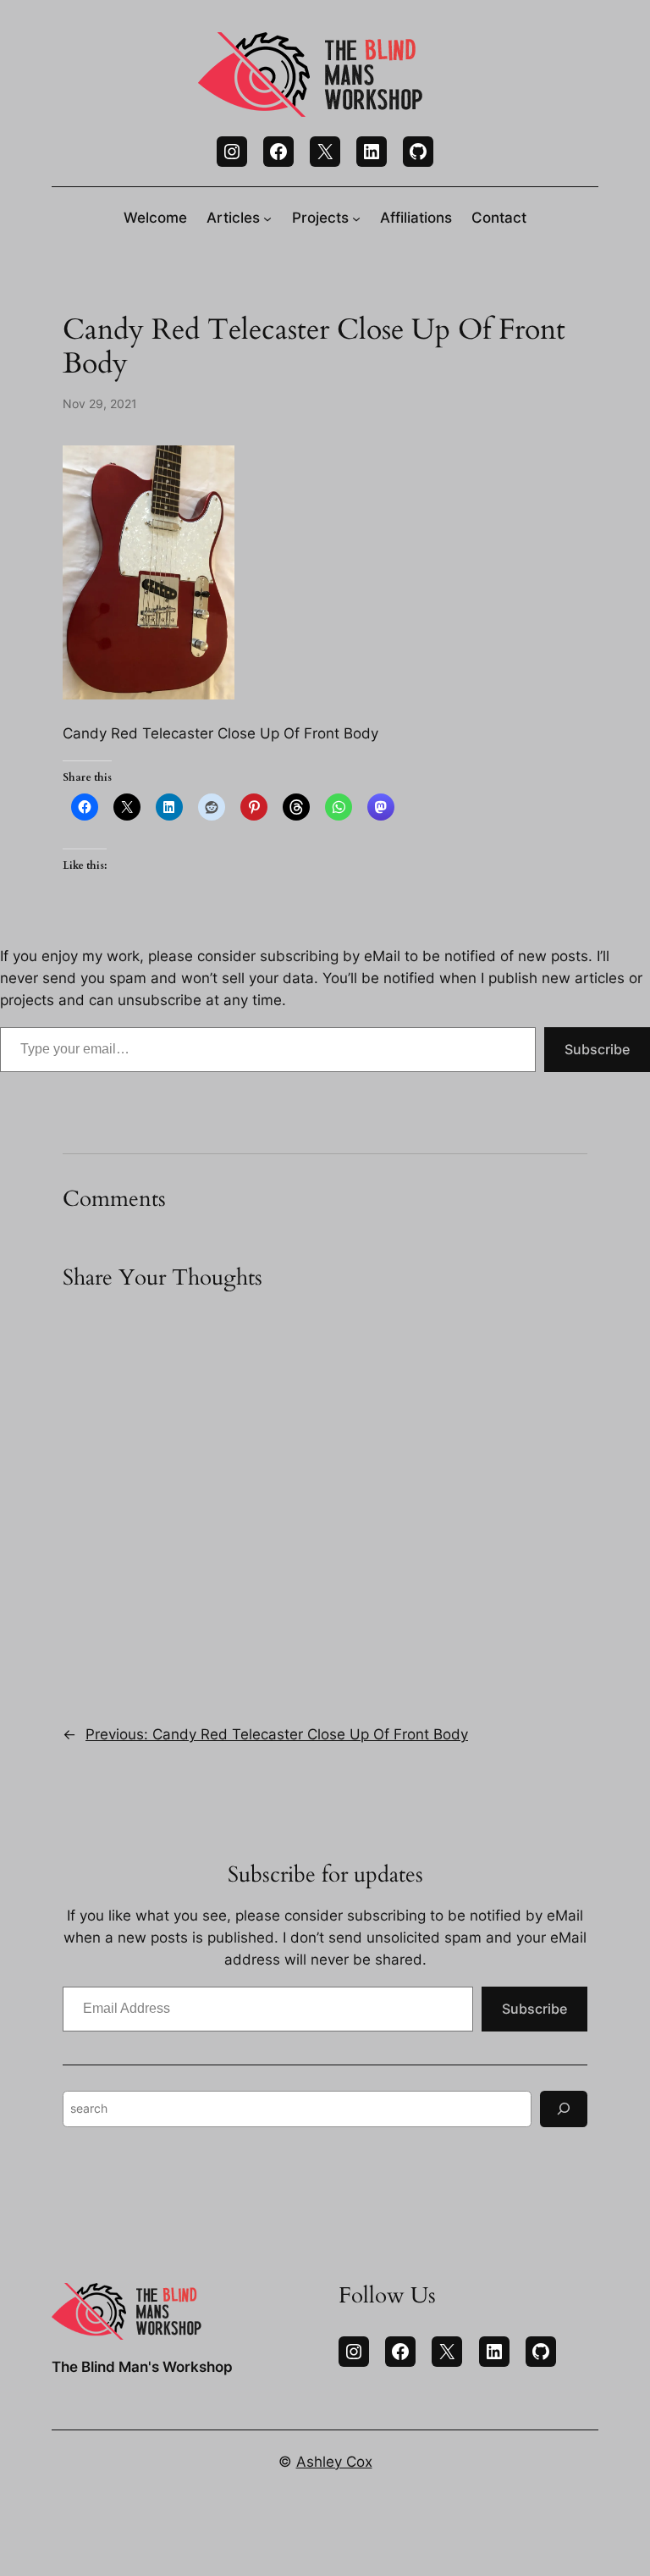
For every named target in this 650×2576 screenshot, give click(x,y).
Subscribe (597, 1049)
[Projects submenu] (356, 218)
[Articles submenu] (267, 218)
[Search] (564, 2109)
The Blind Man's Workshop (142, 2367)
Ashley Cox (334, 2462)
